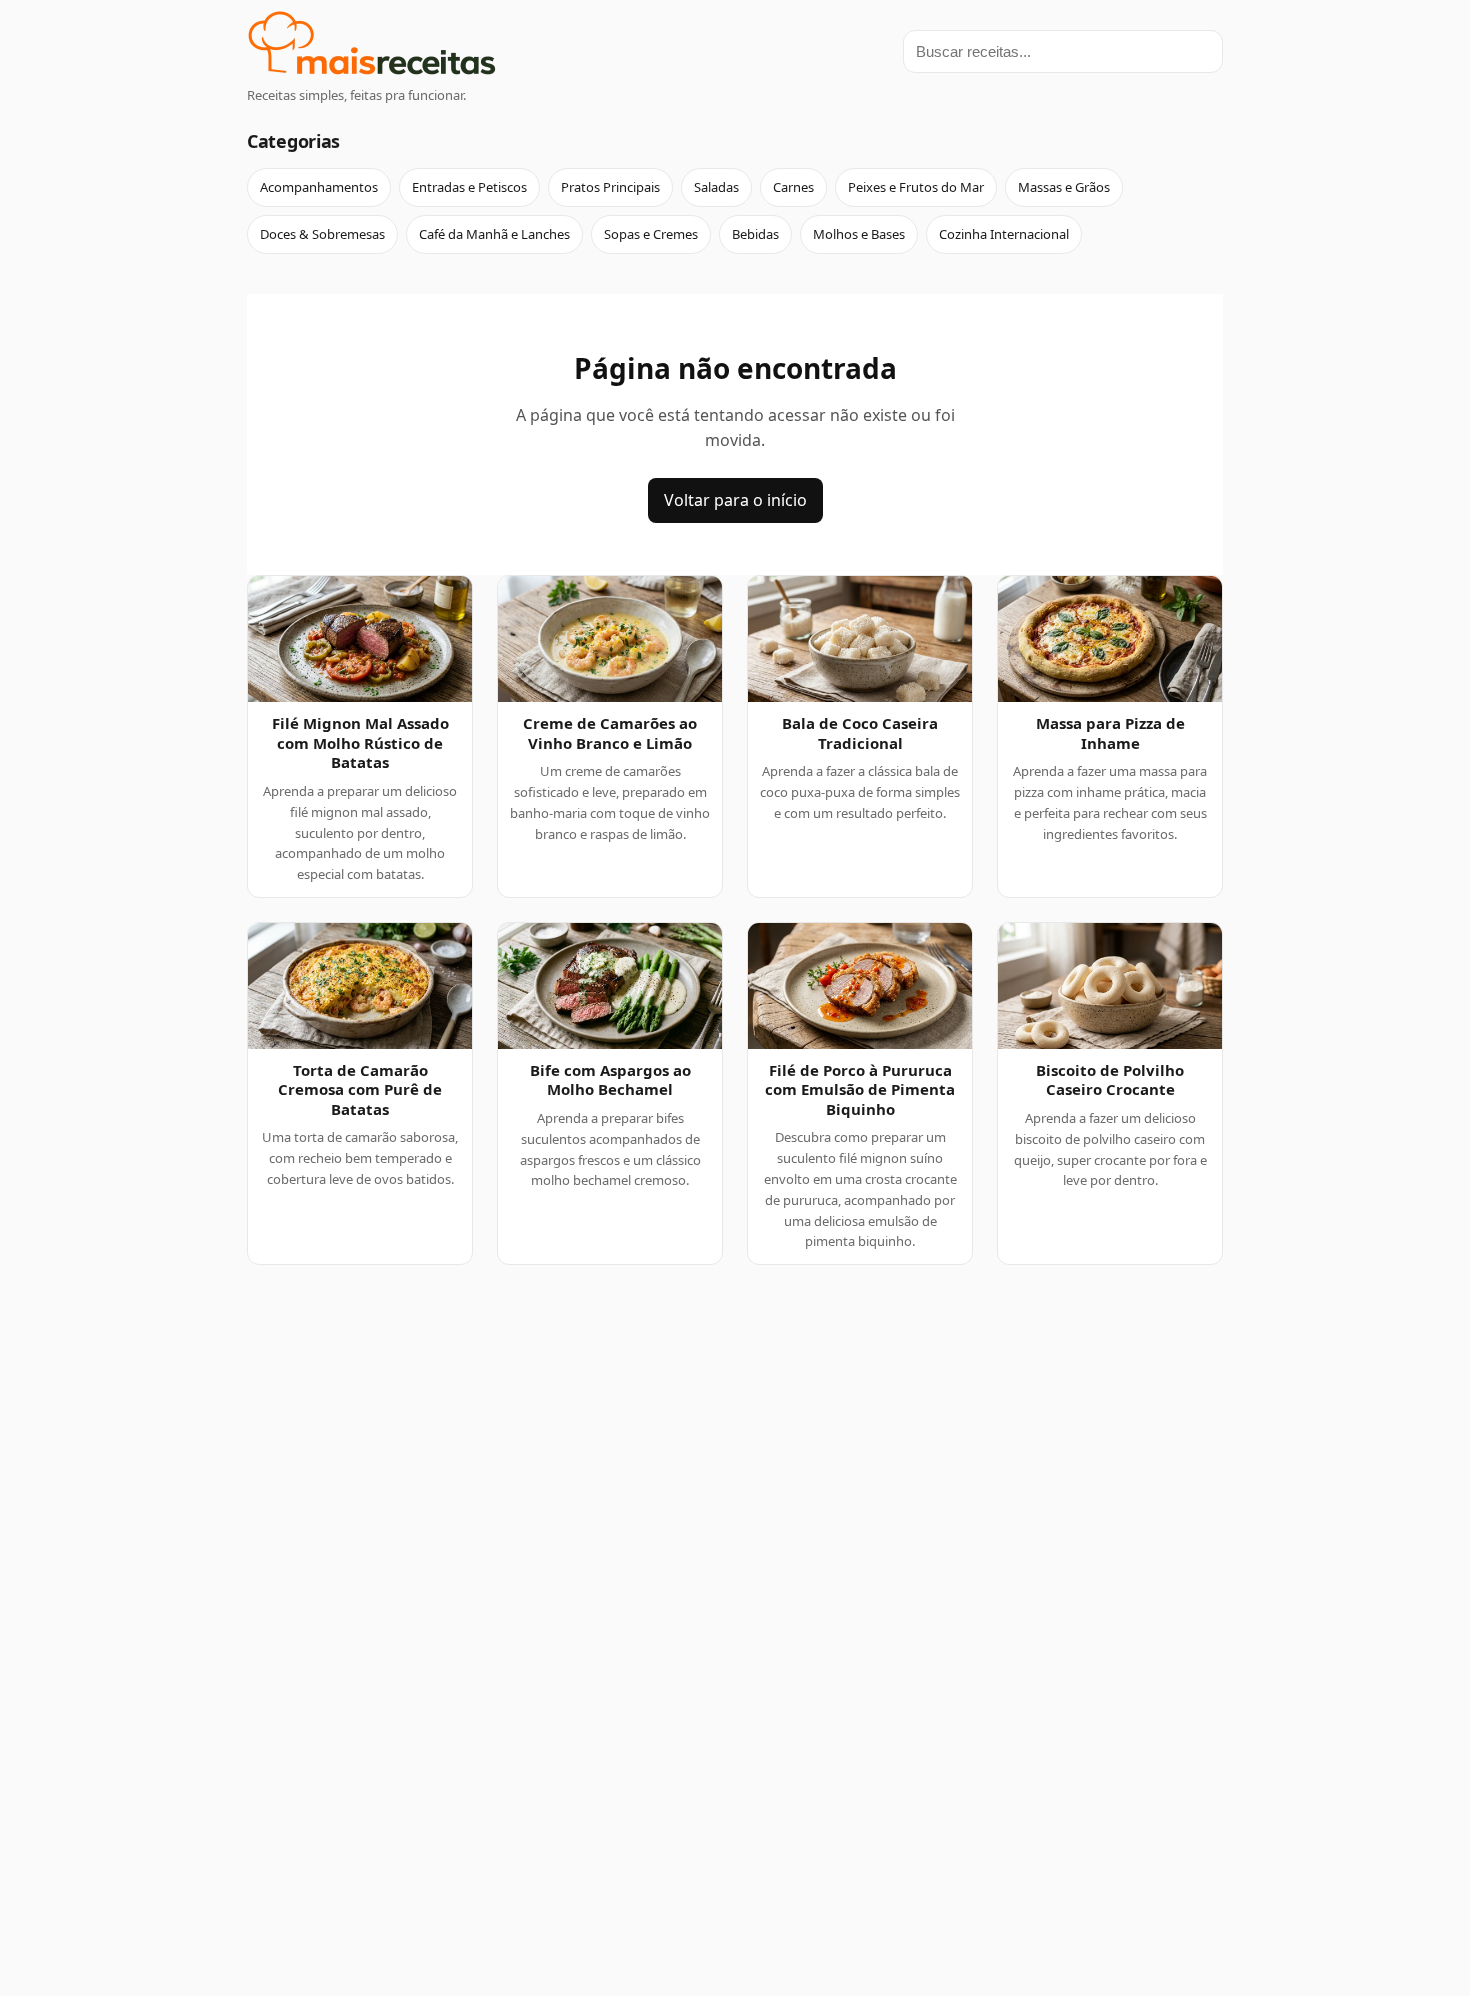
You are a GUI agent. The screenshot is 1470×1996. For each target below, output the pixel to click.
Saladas (716, 187)
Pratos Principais (610, 187)
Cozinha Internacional (1004, 234)
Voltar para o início (735, 500)
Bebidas (755, 234)
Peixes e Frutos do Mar (916, 187)
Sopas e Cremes (651, 234)
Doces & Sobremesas (322, 234)
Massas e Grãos (1064, 187)
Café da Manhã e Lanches (494, 234)
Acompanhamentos (319, 187)
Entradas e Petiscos (469, 187)
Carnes (793, 187)
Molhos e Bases (859, 234)
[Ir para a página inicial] (372, 46)
